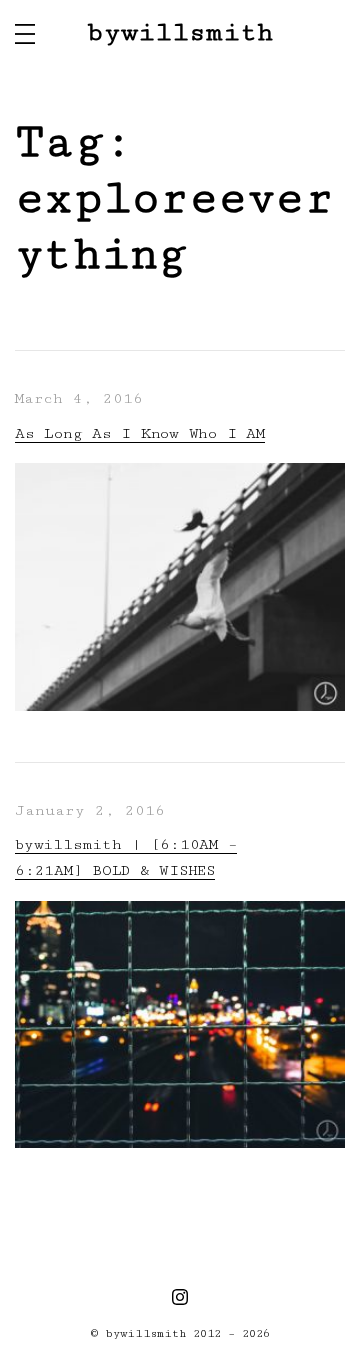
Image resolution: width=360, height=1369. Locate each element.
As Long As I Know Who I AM (140, 433)
